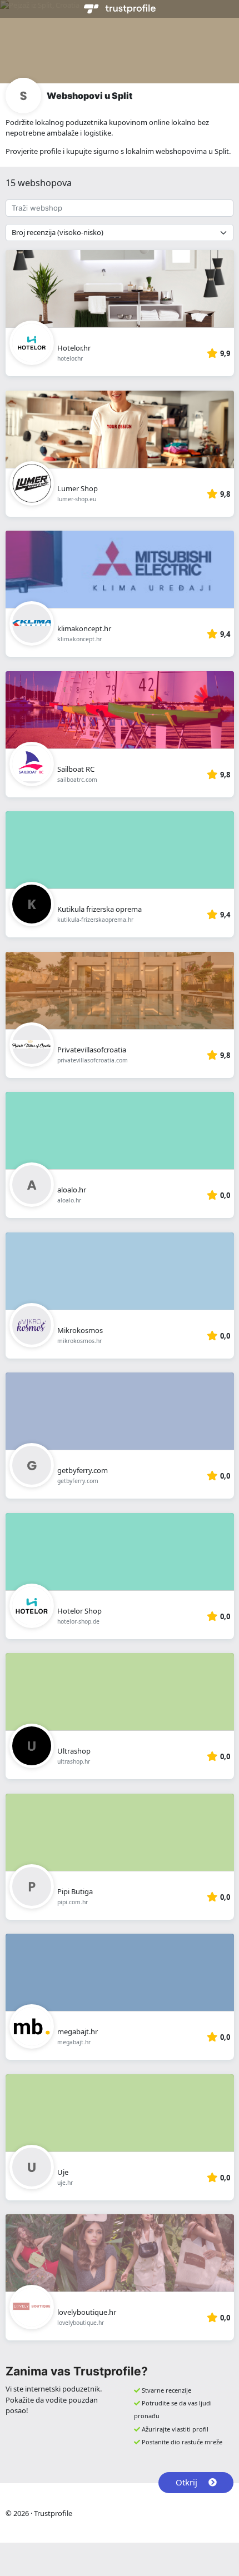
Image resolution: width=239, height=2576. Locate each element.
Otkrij (186, 2482)
